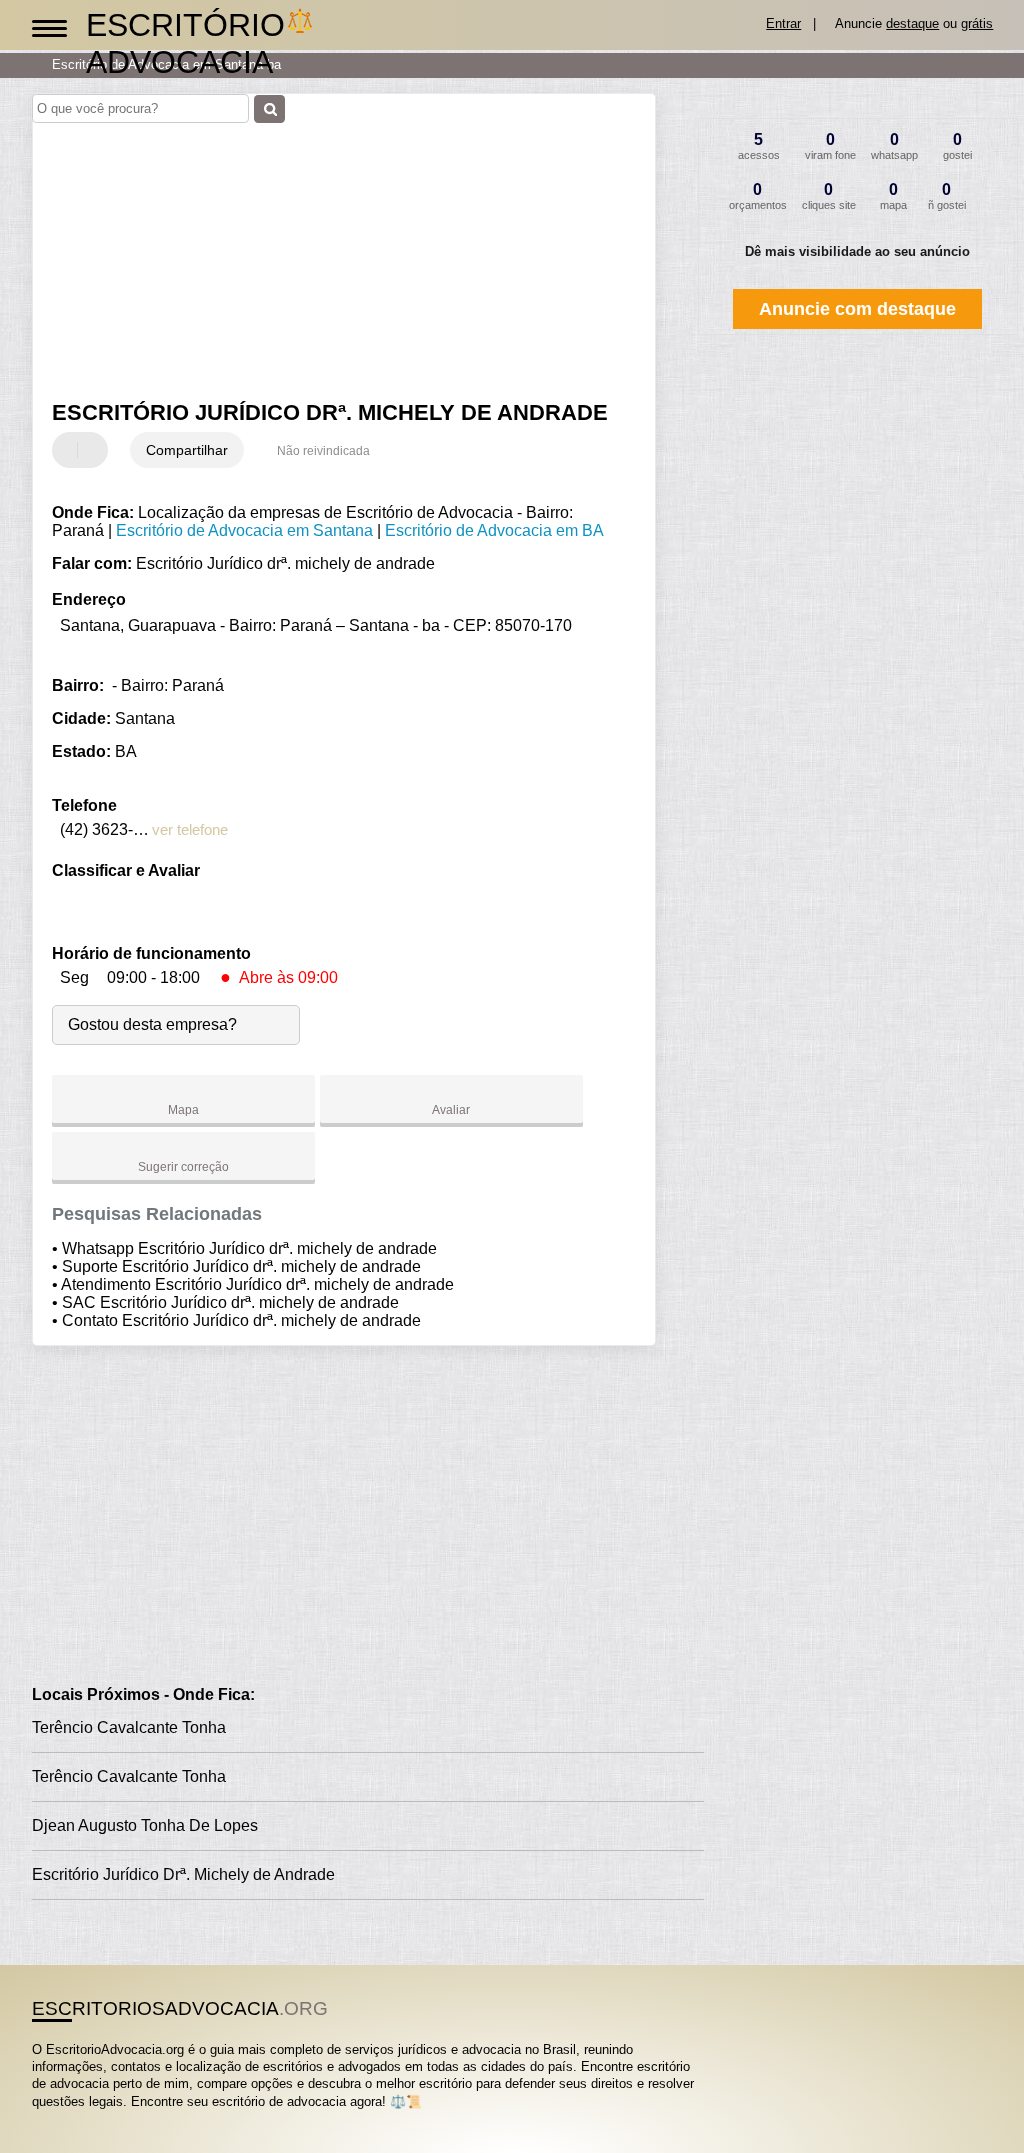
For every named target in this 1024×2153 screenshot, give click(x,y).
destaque (912, 23)
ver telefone (190, 829)
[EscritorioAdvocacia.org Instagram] (54, 2118)
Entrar (783, 23)
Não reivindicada (323, 451)
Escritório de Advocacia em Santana (244, 530)
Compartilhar (187, 450)
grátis (977, 23)
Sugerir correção (183, 1167)
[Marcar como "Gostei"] (70, 450)
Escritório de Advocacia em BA (494, 530)
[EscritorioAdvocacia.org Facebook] (36, 2118)
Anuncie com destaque (857, 309)
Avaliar (451, 1110)
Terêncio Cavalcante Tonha (129, 1727)
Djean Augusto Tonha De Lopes (145, 1825)
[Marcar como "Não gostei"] (95, 450)
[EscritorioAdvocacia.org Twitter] (45, 2118)
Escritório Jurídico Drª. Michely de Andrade (183, 1874)
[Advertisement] (332, 249)
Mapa (183, 1110)
